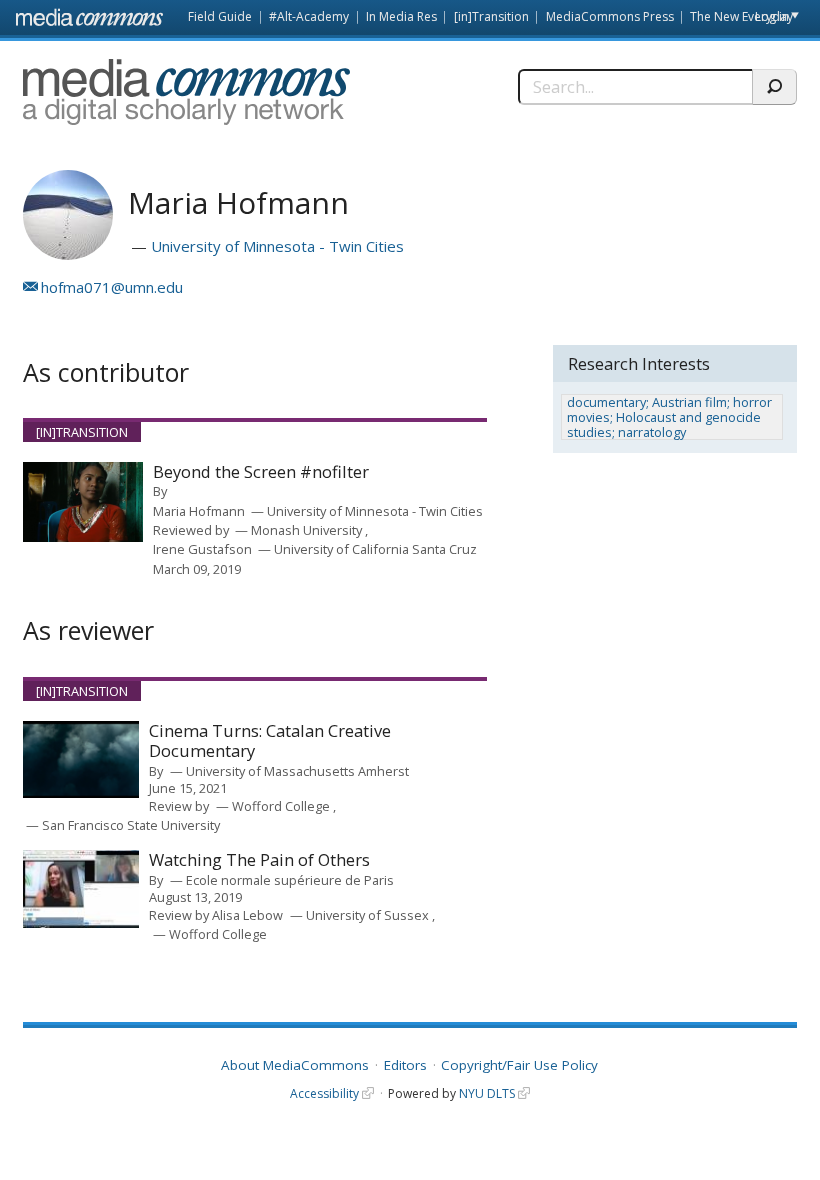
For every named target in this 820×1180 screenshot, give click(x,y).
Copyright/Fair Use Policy (519, 1065)
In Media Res (401, 16)
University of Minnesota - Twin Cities (277, 246)
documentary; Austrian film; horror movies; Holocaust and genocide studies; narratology (669, 417)
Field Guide (220, 16)
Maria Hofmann (199, 511)
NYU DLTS (487, 1093)
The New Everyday (741, 16)
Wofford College (282, 806)
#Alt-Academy (309, 16)
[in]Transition (491, 16)
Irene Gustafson (202, 549)
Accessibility (324, 1093)
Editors (405, 1065)
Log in (772, 16)
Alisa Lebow (247, 915)
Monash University (308, 530)
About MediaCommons (295, 1065)
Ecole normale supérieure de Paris (290, 880)
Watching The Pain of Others (259, 860)
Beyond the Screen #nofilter (261, 472)
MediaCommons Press (610, 16)
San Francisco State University (131, 825)
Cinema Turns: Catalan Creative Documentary (270, 741)
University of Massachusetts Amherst (297, 771)
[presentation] (83, 502)
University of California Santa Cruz (375, 549)
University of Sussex (369, 915)
